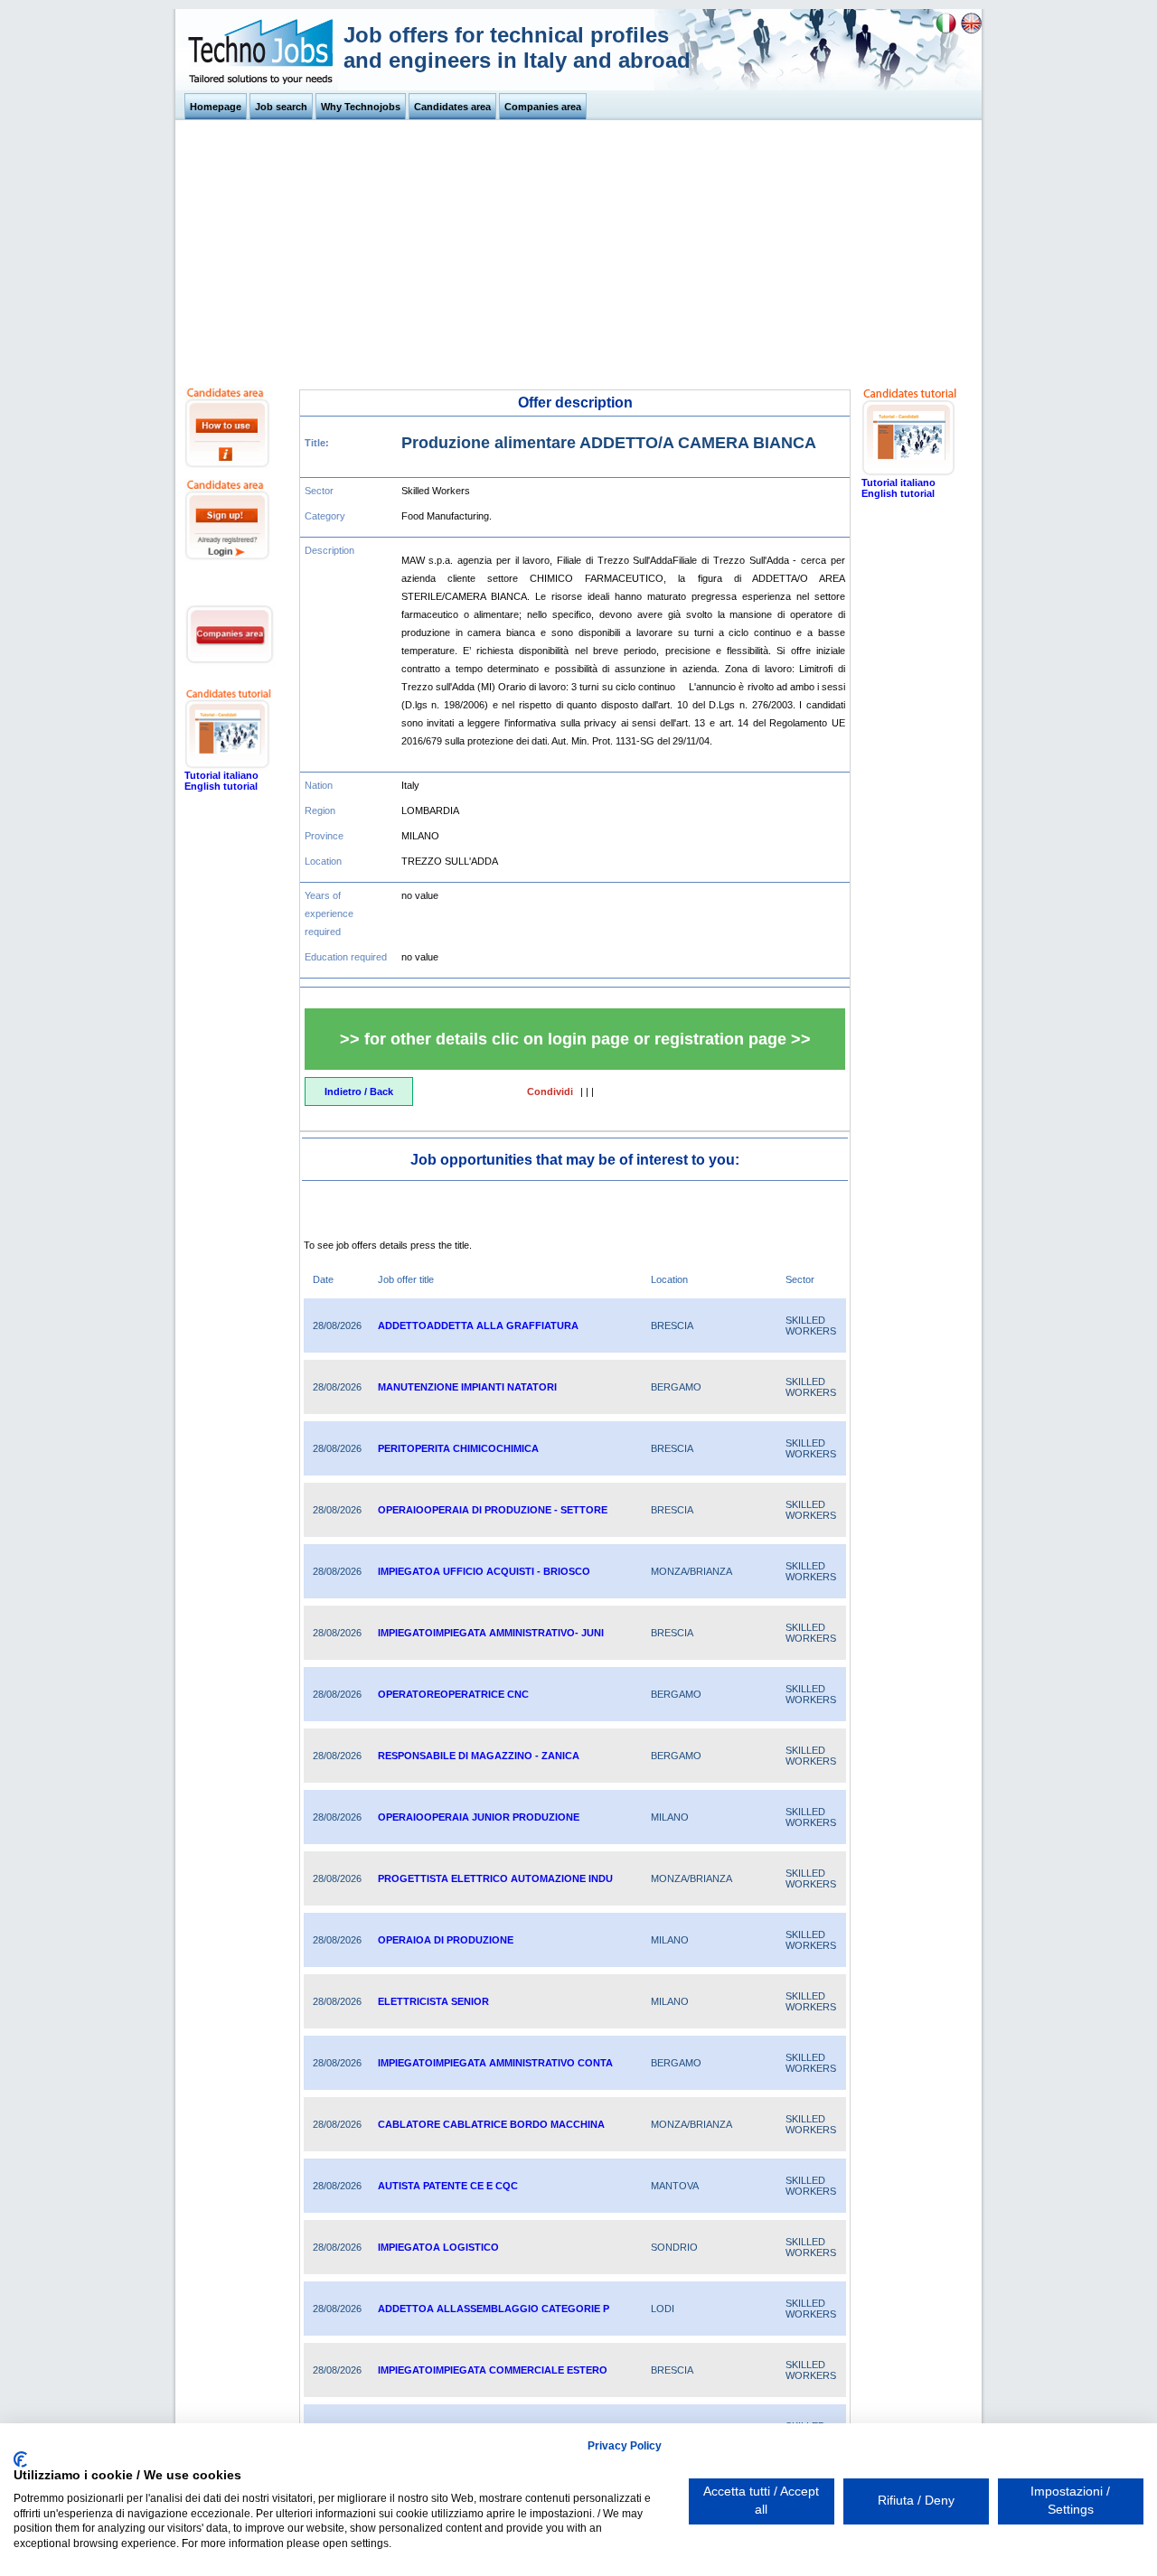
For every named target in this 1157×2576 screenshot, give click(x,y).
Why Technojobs (361, 107)
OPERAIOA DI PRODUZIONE (446, 1940)
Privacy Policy (625, 2446)
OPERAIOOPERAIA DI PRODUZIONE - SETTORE (493, 1510)
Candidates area (452, 107)
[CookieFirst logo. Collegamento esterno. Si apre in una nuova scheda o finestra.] (20, 2459)
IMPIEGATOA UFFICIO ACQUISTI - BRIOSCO (484, 1571)
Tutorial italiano (221, 775)
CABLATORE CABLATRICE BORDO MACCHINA (491, 2124)
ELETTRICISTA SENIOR (433, 2001)
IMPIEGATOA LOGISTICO (438, 2247)
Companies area (543, 107)
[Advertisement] (578, 251)
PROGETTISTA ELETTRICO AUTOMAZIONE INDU (495, 1878)
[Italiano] (946, 31)
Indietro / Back (359, 1091)
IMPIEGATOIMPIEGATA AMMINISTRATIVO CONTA (495, 2063)
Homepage (216, 107)
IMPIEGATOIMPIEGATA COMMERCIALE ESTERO (493, 2370)
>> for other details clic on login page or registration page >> (575, 1039)
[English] (971, 31)
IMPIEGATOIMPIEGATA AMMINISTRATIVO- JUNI (491, 1633)
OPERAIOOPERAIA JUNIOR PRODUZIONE (479, 1817)
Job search (281, 107)
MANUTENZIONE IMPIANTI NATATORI (467, 1387)
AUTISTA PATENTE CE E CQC (448, 2186)
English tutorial (221, 786)
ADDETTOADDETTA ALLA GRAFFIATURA (478, 1325)
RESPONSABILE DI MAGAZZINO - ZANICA (479, 1756)
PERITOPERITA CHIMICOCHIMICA (458, 1448)
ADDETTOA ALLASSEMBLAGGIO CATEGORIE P (494, 2309)
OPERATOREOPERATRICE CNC (453, 1694)
